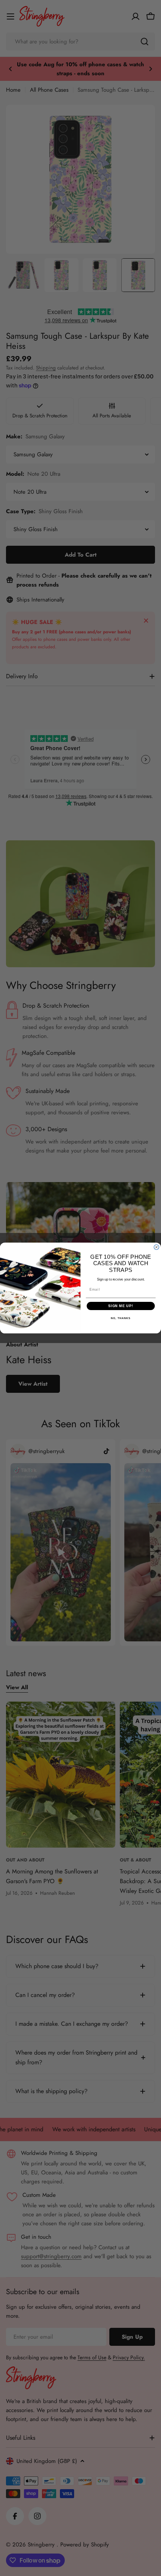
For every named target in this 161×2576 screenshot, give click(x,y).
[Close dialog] (156, 1247)
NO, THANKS (121, 1318)
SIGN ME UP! (121, 1306)
